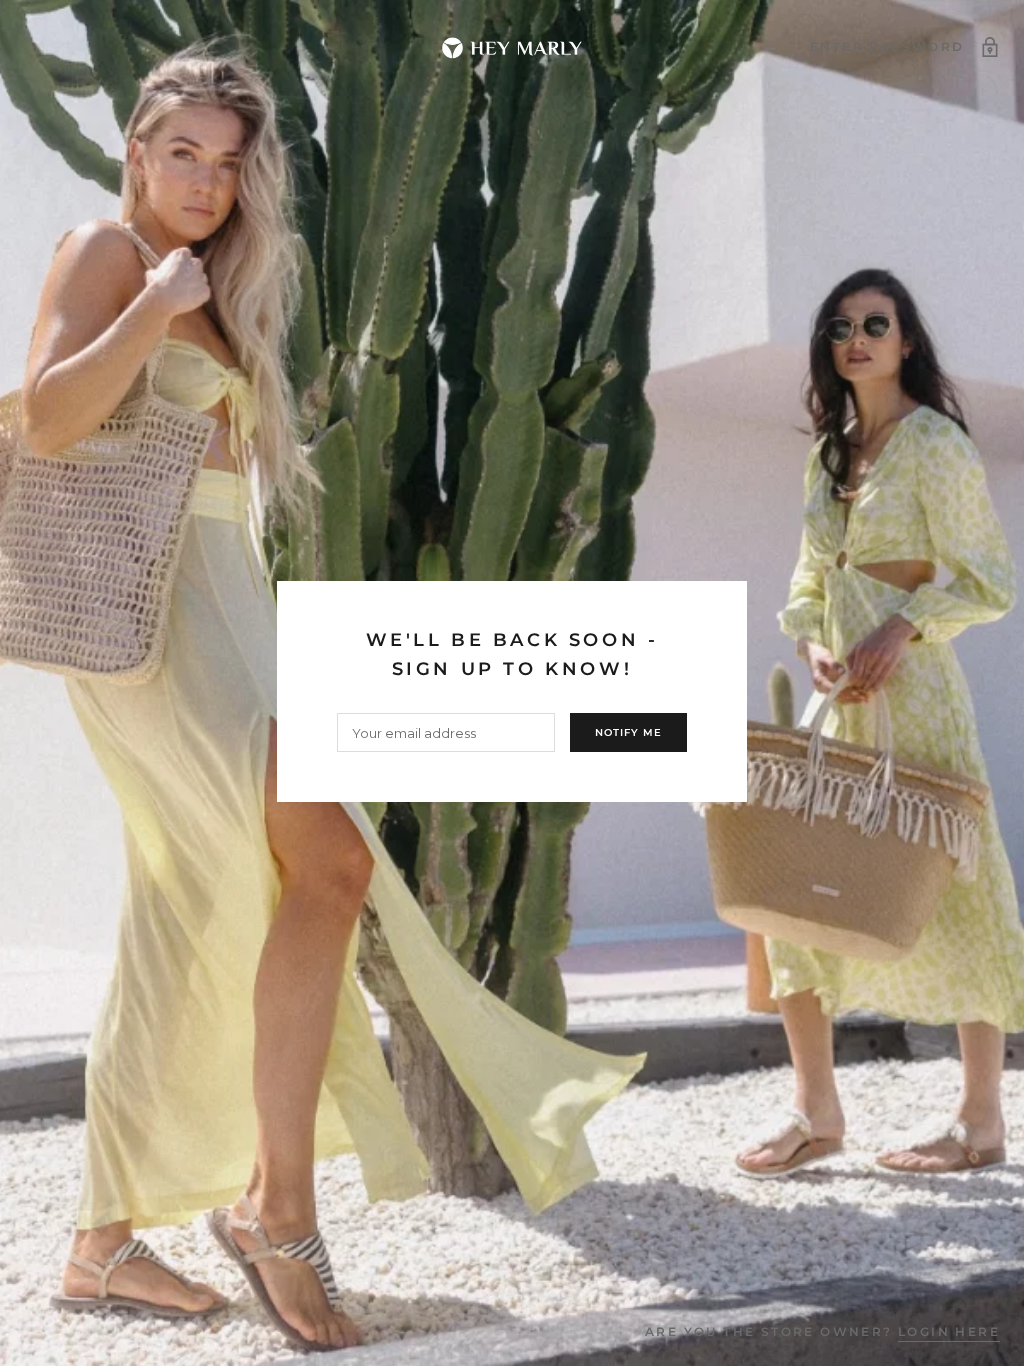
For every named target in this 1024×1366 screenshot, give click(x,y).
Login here (949, 1331)
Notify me (628, 732)
